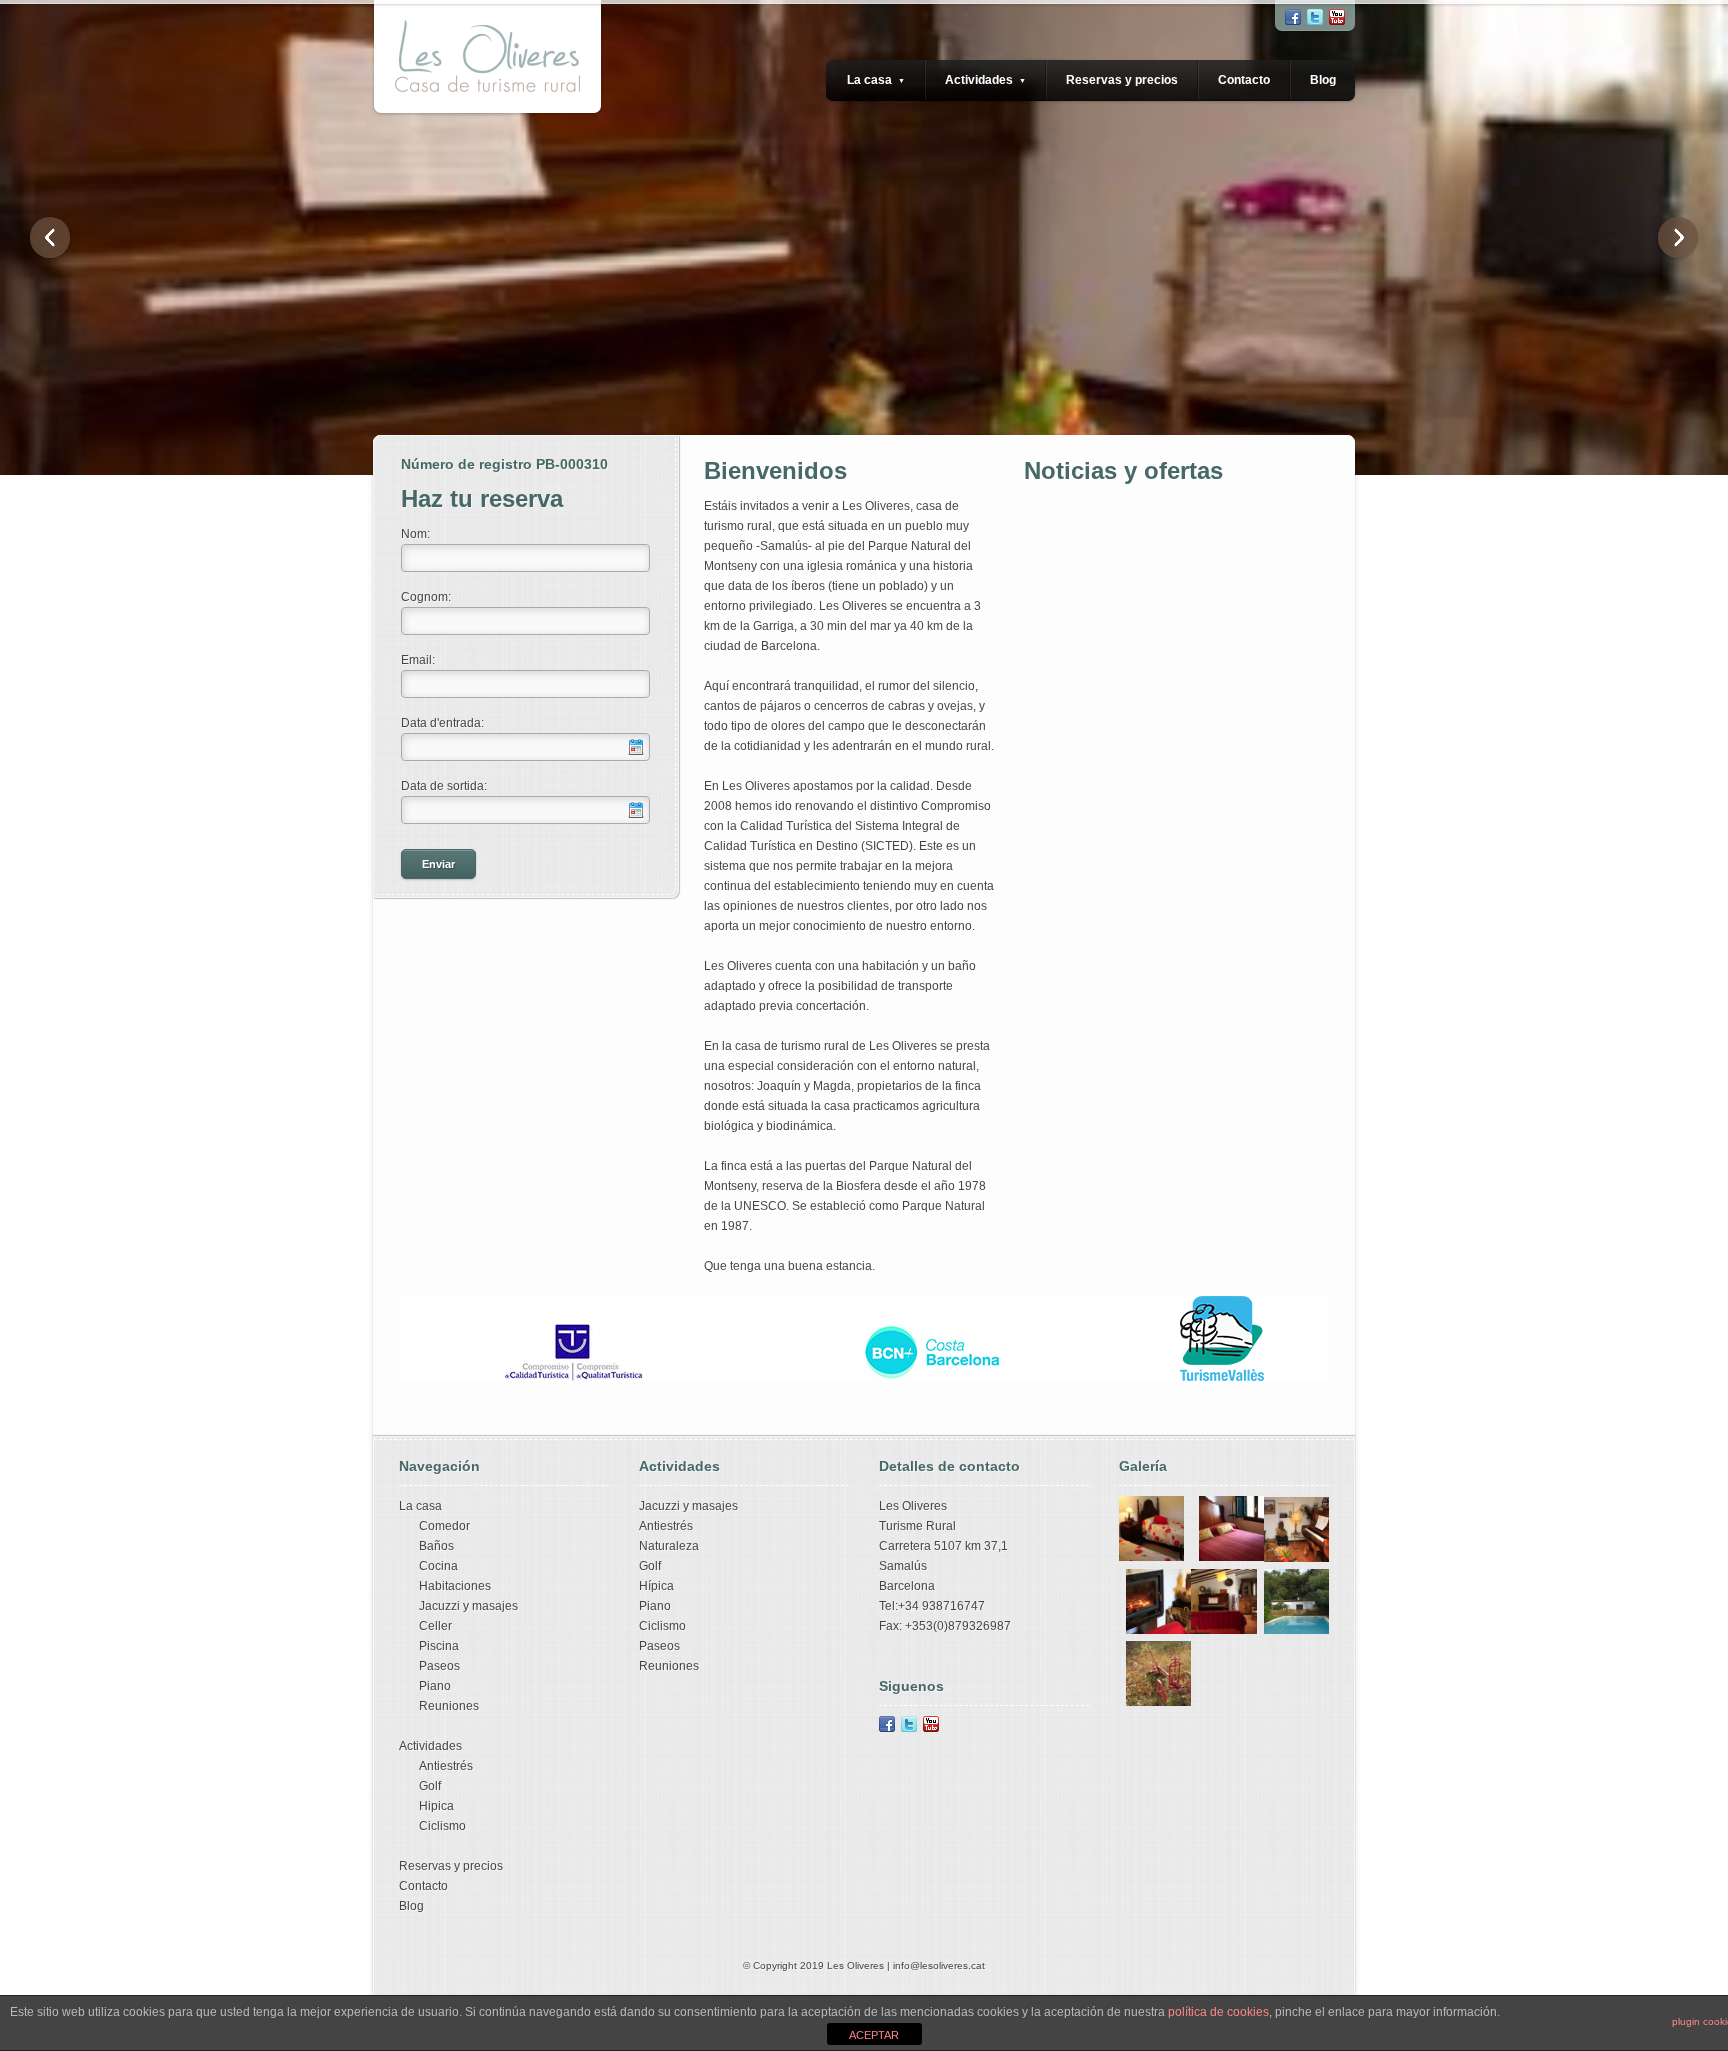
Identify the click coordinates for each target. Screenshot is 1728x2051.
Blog (1323, 80)
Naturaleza (669, 1546)
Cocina (438, 1566)
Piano (435, 1686)
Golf (430, 1786)
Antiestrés (446, 1766)
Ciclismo (442, 1826)
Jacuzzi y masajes (468, 1606)
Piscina (439, 1646)
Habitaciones (455, 1586)
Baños (436, 1546)
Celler (435, 1626)
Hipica (436, 1806)
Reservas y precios (1122, 80)
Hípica (656, 1586)
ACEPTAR (874, 2035)
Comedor (444, 1526)
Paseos (439, 1666)
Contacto (1244, 80)
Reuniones (449, 1706)
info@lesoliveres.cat (939, 1965)
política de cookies (1218, 2012)
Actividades (985, 80)
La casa (876, 80)
